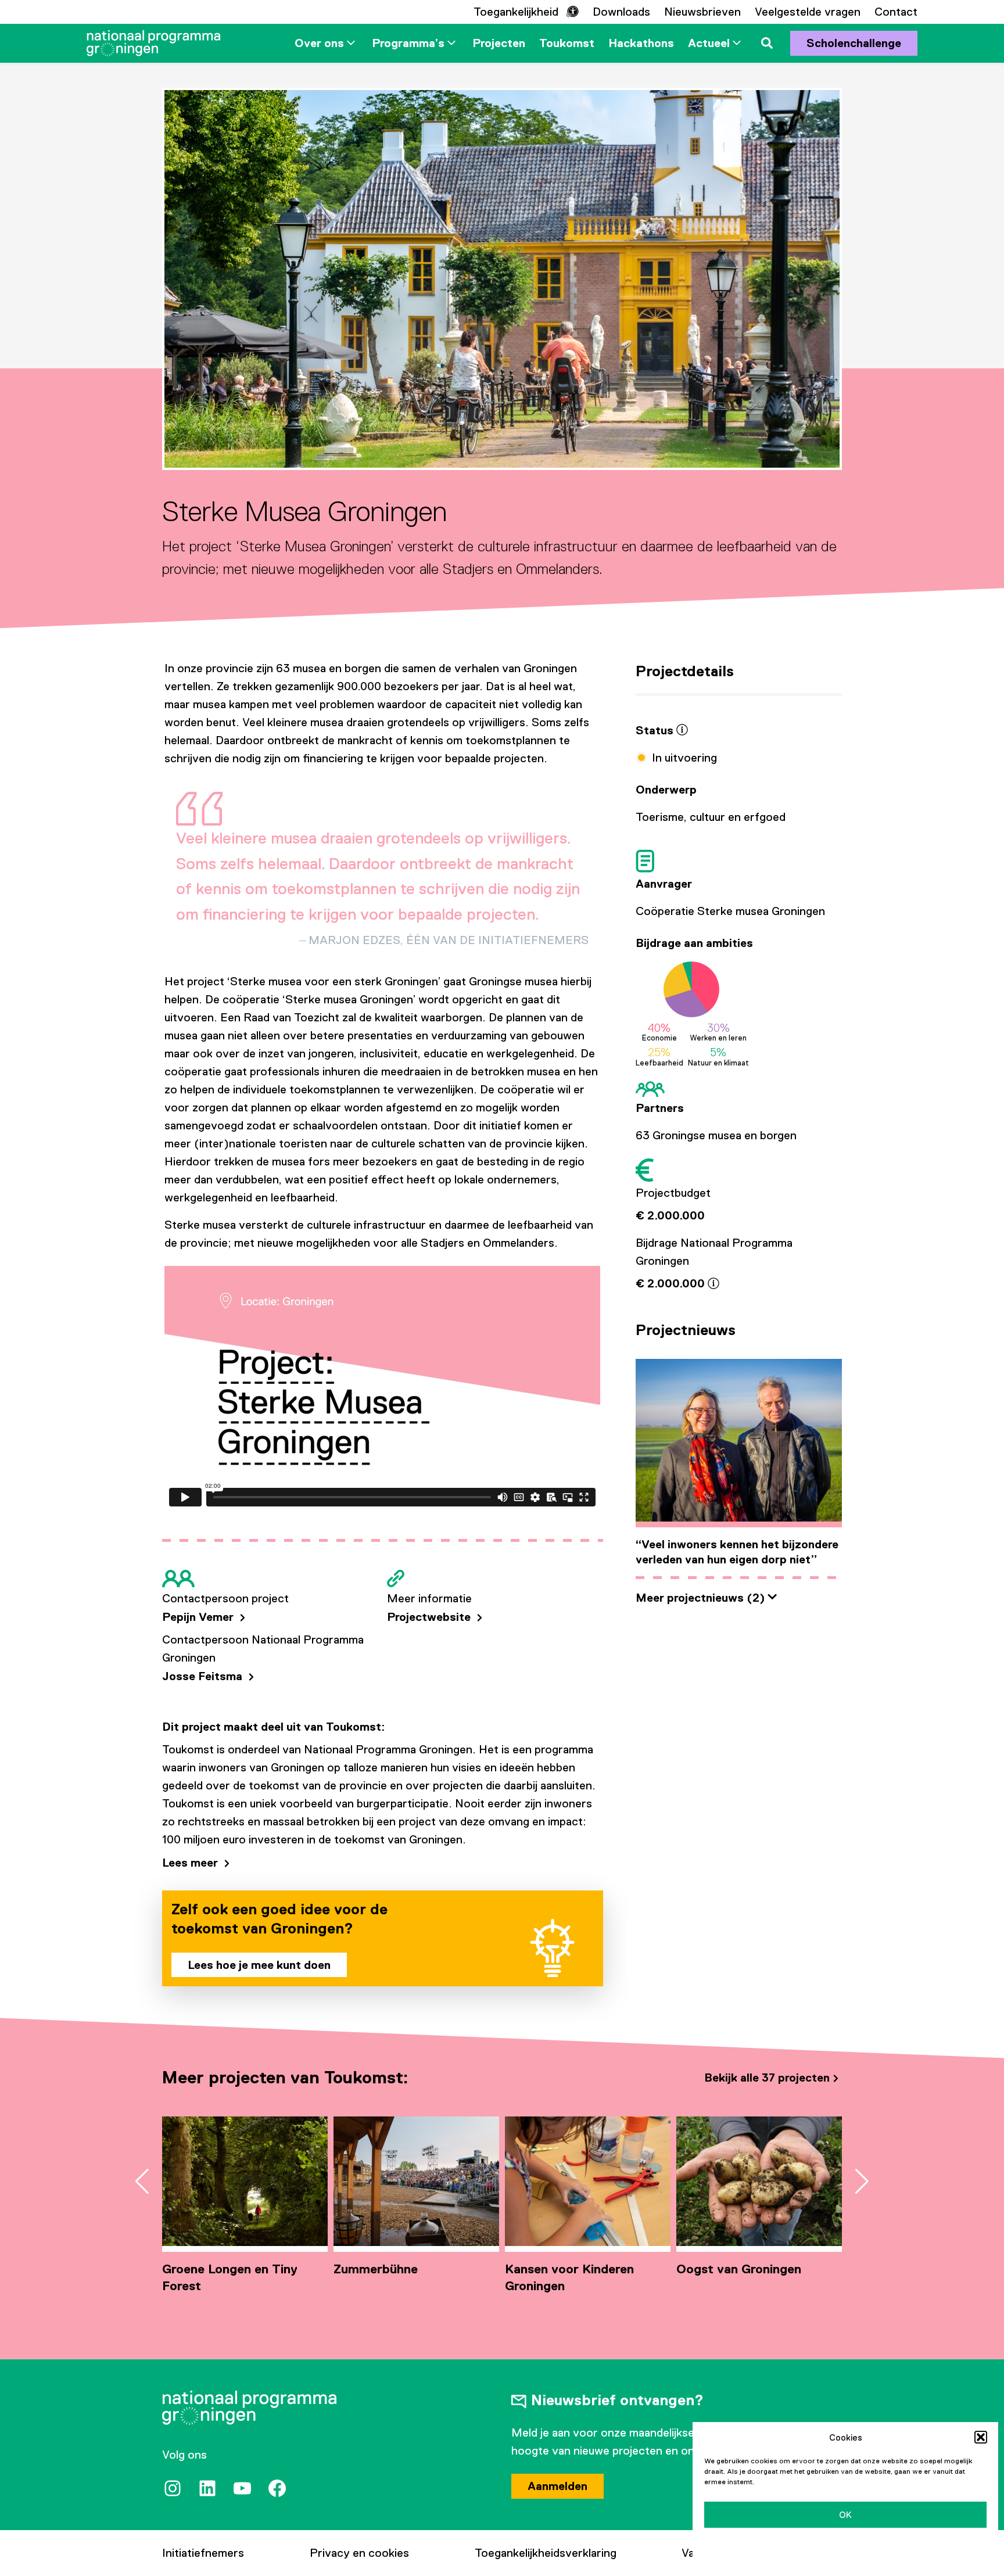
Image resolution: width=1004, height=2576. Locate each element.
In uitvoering (684, 758)
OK (845, 2515)
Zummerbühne (376, 2269)
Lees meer (191, 1863)
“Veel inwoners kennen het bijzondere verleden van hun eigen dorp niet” (737, 1552)
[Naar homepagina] (153, 43)
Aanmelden (557, 2486)
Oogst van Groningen (739, 2269)
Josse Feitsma (204, 1676)
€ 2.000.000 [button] (672, 1283)
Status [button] (656, 730)
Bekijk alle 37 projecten (767, 2078)
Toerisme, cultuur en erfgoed (711, 817)
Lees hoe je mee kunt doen (259, 1965)
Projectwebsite (430, 1617)
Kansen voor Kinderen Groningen (569, 2277)
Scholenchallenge (854, 43)
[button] (981, 2437)
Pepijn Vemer (199, 1617)
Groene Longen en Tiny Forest (230, 2277)
